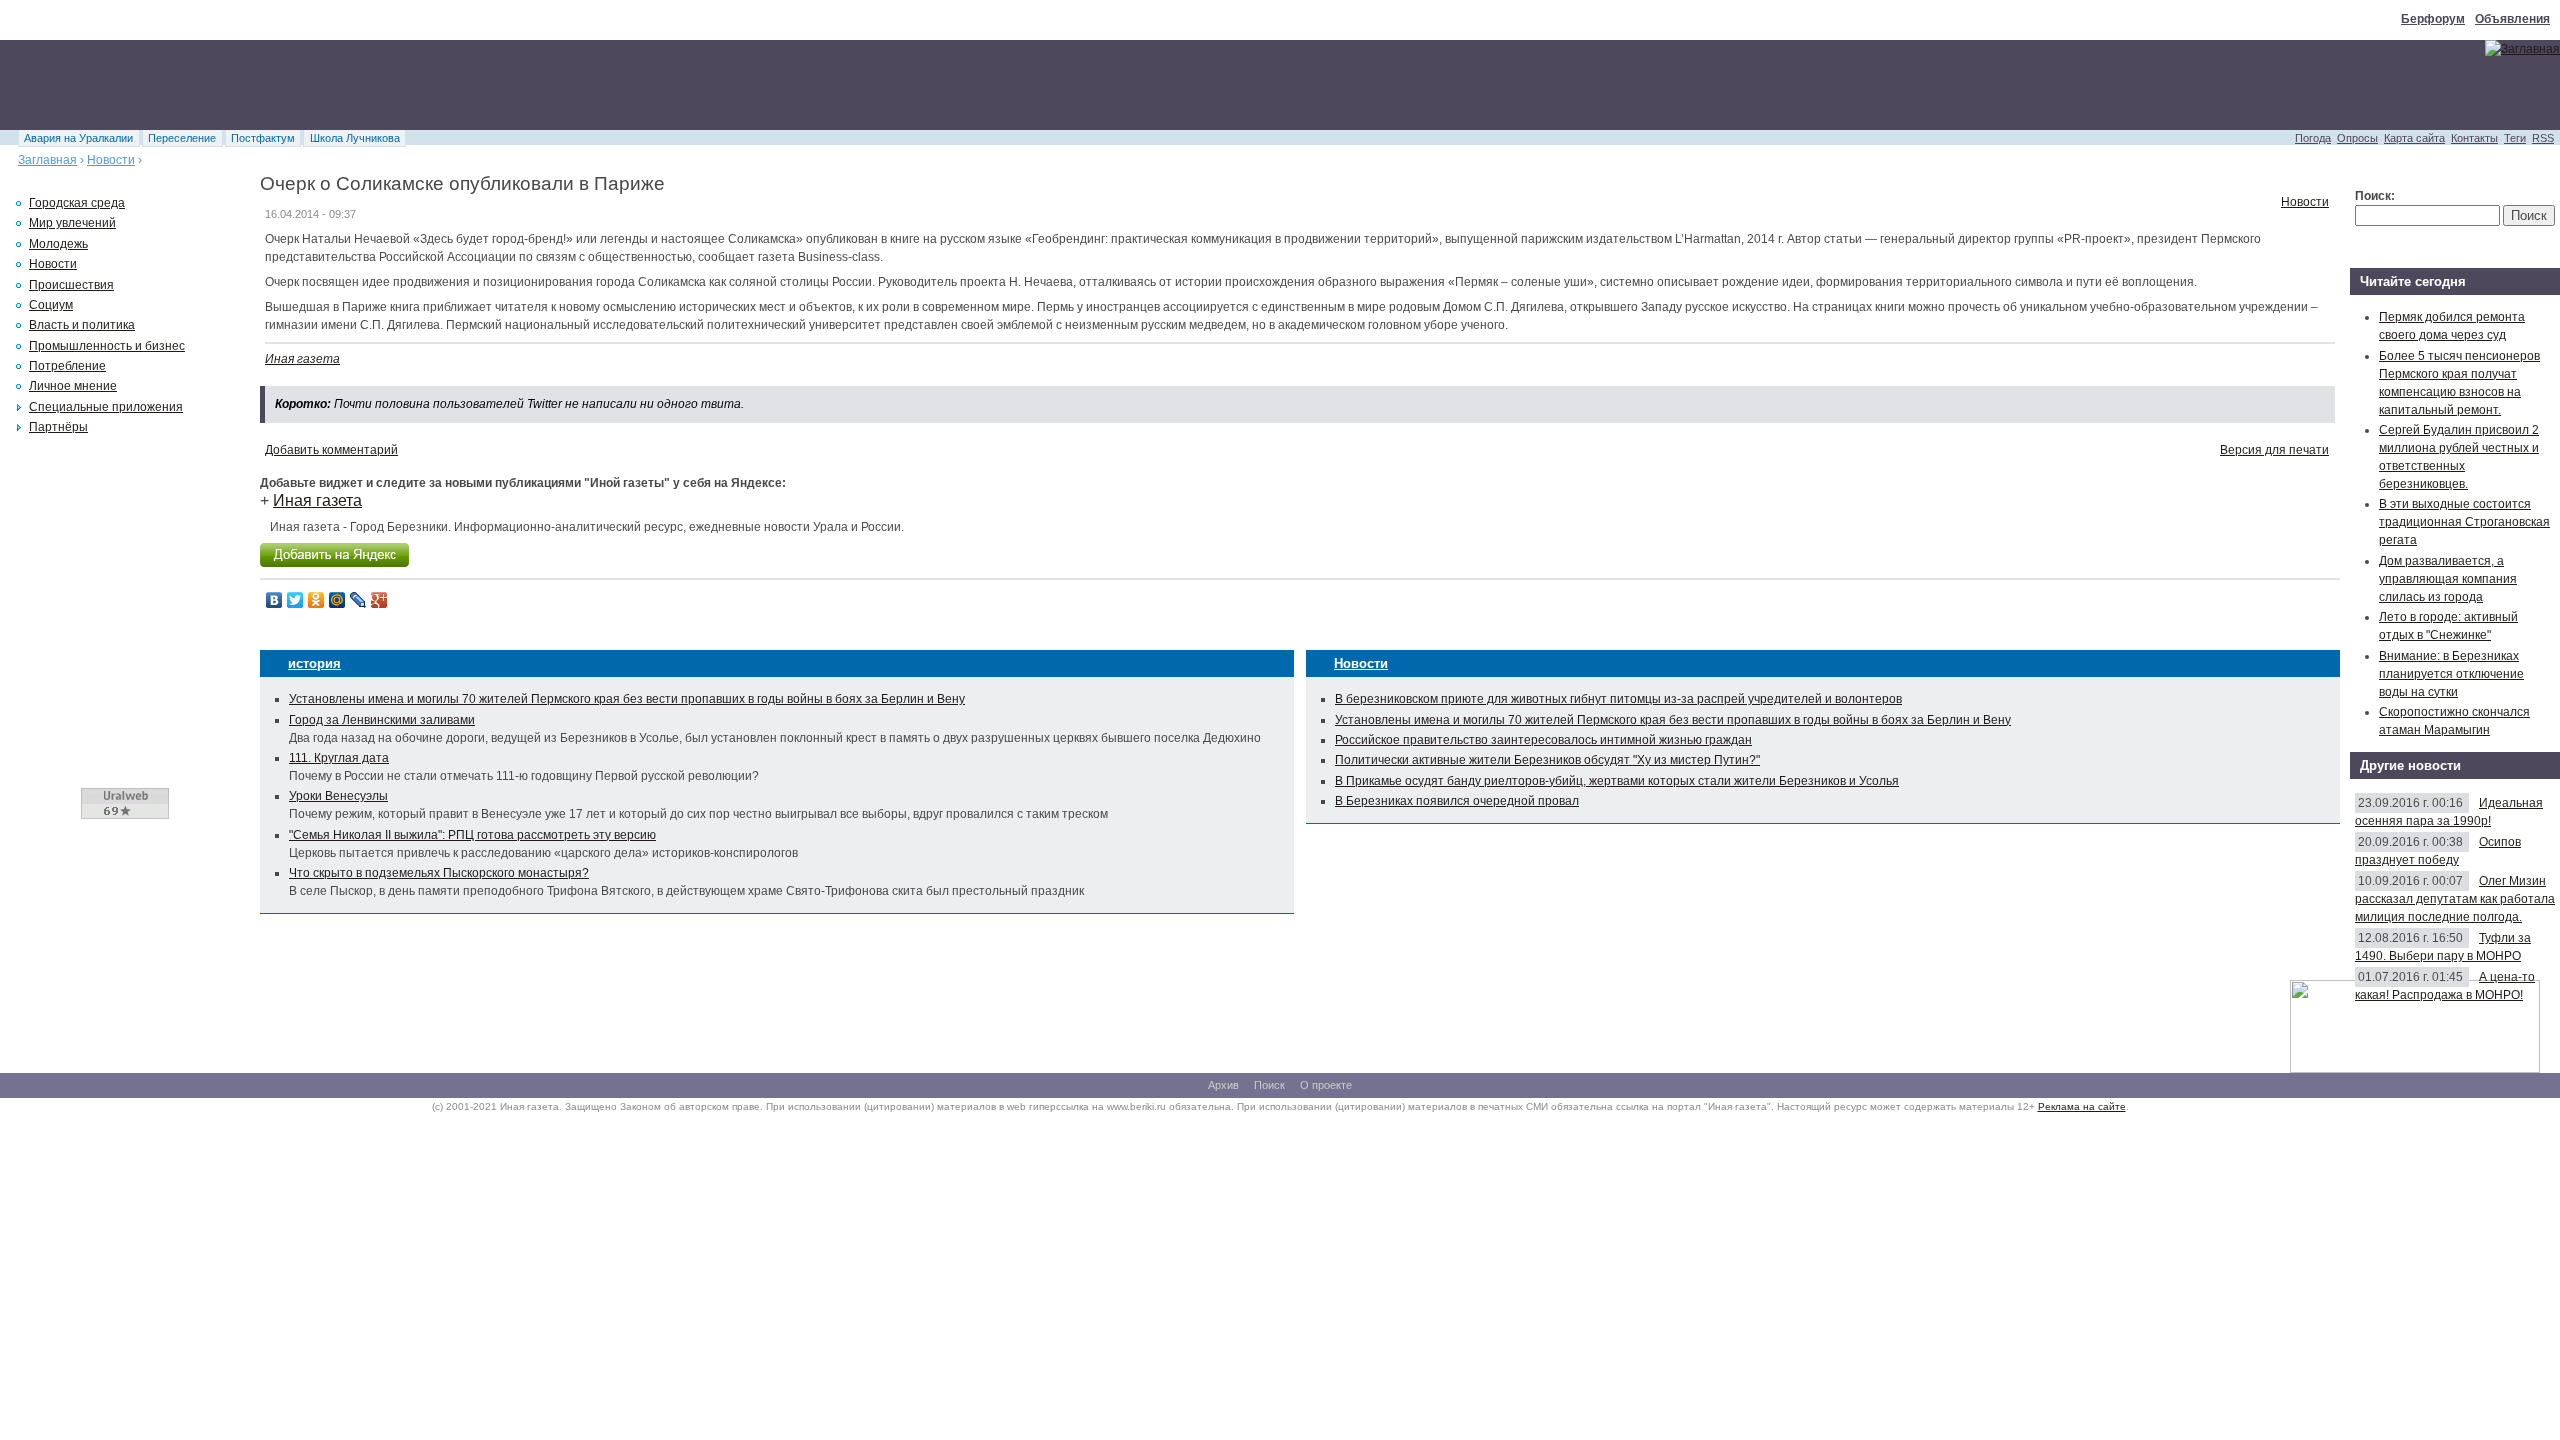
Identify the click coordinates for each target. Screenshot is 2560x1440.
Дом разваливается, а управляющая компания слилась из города (2448, 579)
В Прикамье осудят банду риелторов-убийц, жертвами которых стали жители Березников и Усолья (1617, 781)
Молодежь (58, 244)
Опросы (2357, 138)
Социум (51, 305)
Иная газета (302, 359)
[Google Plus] (379, 600)
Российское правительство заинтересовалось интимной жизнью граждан (1543, 740)
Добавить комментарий (331, 450)
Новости (111, 160)
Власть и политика (82, 325)
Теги (2515, 138)
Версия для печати (2274, 450)
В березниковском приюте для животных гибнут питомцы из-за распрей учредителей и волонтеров (1618, 699)
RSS (2543, 138)
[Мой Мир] (337, 600)
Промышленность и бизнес (107, 346)
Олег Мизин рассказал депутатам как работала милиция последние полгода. (2455, 899)
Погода (2313, 138)
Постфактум (263, 138)
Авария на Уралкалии (78, 138)
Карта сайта (2414, 138)
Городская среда (77, 203)
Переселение (182, 138)
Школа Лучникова (355, 138)
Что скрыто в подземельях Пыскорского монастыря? (439, 873)
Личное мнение (73, 386)
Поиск (1269, 1085)
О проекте (1326, 1085)
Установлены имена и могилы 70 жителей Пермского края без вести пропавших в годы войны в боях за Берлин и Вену (627, 699)
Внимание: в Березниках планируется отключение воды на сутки (2451, 674)
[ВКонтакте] (274, 600)
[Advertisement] (364, 85)
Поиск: (2375, 196)
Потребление (67, 366)
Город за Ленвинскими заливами (382, 720)
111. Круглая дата (339, 758)
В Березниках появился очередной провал (1457, 801)
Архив (1223, 1085)
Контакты (2474, 138)
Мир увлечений (72, 223)
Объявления (2512, 19)
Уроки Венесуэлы (338, 796)
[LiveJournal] (358, 600)
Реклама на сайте (2082, 1106)
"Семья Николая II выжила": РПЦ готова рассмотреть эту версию (472, 835)
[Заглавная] (2522, 49)
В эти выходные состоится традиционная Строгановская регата (2464, 522)
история (314, 663)
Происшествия (71, 285)
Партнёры (58, 427)
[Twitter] (295, 600)
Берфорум (2433, 19)
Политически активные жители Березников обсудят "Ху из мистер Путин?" (1547, 760)
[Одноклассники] (316, 600)
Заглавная (47, 160)
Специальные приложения (106, 407)
